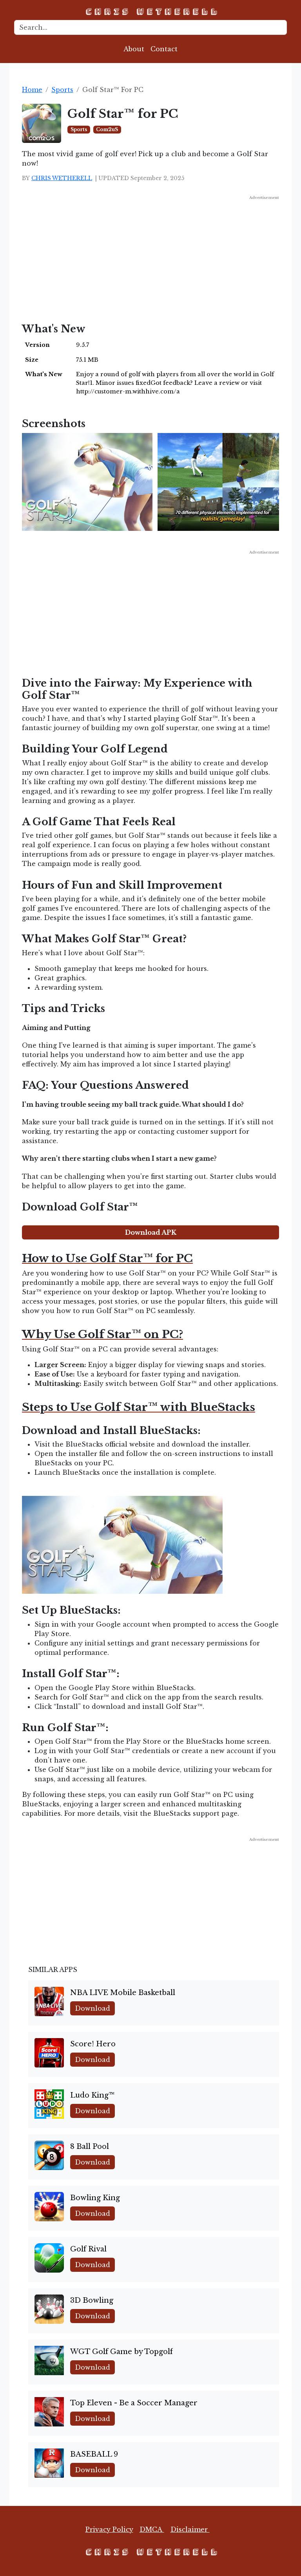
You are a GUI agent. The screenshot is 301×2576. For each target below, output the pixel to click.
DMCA (152, 2529)
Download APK (151, 1232)
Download (92, 2008)
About (134, 49)
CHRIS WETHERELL (62, 178)
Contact (164, 49)
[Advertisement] (150, 256)
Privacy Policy (109, 2529)
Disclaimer (190, 2529)
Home (32, 90)
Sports (62, 90)
